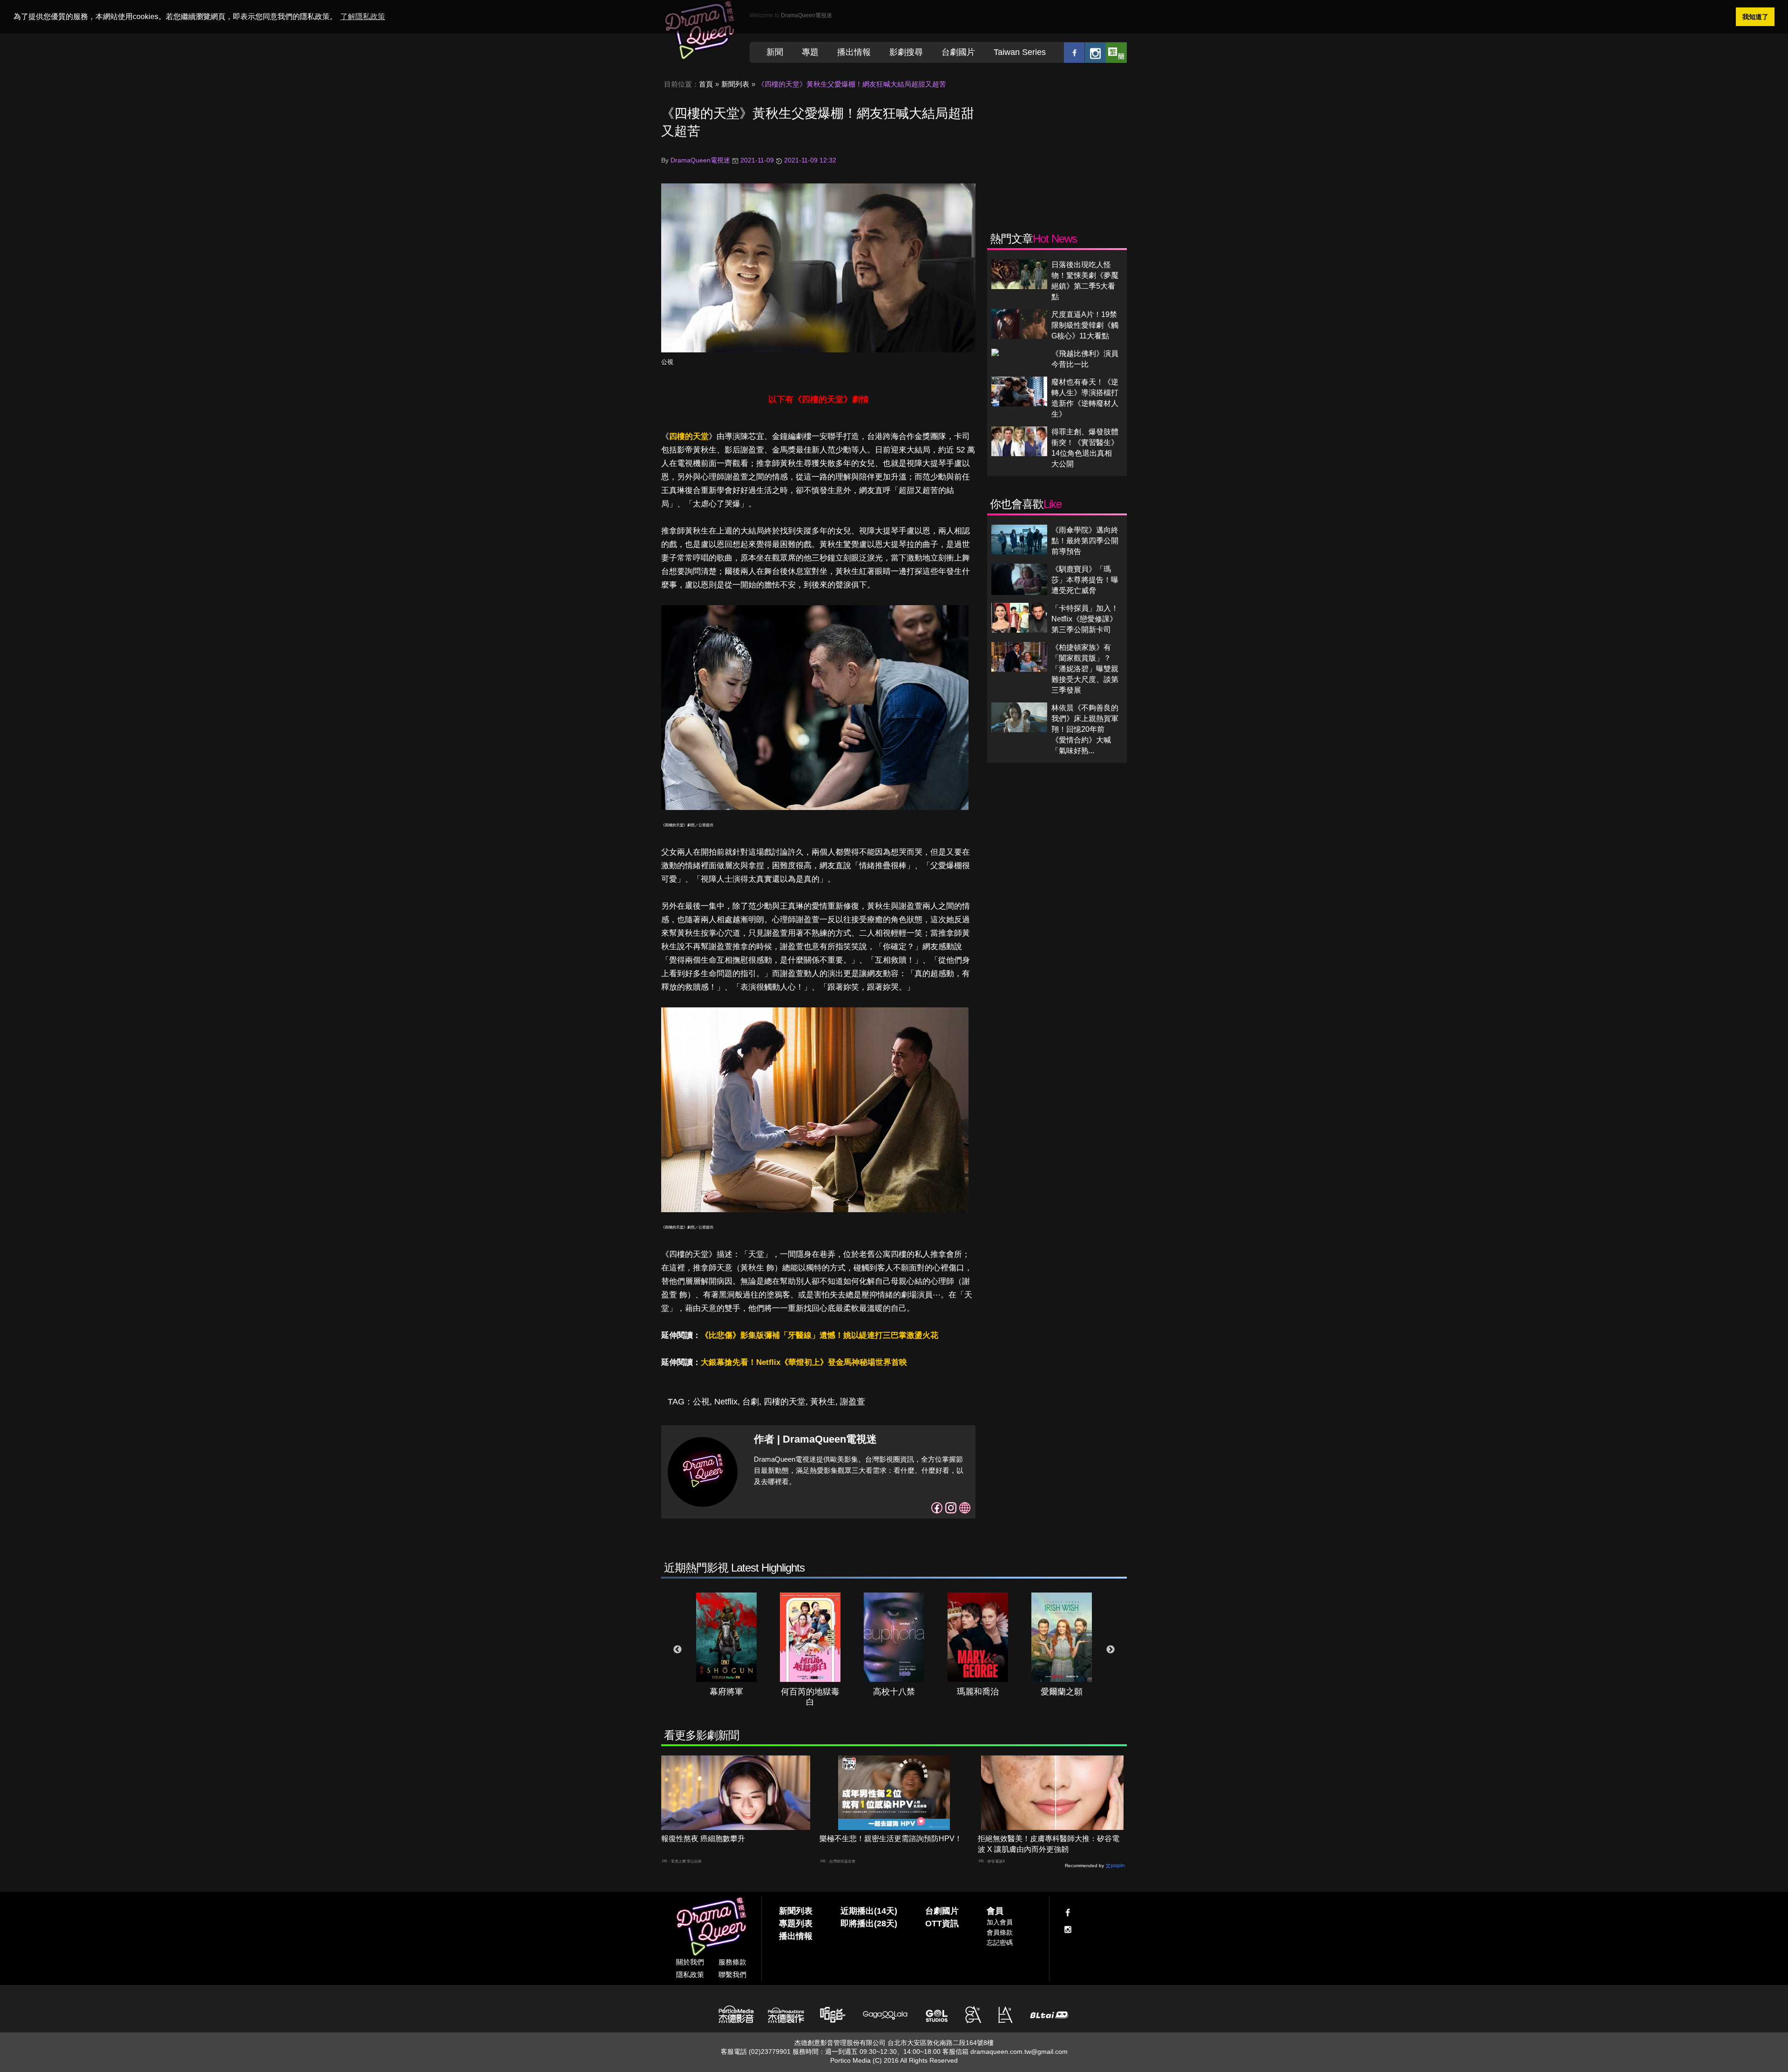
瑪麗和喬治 (978, 1692)
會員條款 (1000, 1932)
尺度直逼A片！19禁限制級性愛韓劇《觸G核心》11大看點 (1085, 325)
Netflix (726, 1402)
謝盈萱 (853, 1402)
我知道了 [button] (1755, 17)
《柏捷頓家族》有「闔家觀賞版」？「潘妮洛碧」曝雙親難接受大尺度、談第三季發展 (1085, 669)
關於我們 (690, 1962)
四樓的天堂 (689, 436)
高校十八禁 (894, 1692)
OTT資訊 (942, 1924)
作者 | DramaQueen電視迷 (815, 1439)
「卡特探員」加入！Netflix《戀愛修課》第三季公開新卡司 (1085, 619)
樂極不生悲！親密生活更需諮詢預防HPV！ (891, 1839)
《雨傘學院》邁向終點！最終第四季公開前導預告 (1085, 541)
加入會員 (1000, 1922)
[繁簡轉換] (1116, 52)
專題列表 (796, 1924)
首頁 (706, 84)
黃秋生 (823, 1402)
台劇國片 (958, 52)
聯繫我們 (732, 1974)
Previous (677, 1650)
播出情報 (854, 52)
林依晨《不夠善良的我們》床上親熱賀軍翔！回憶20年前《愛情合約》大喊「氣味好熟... (1085, 729)
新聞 (775, 52)
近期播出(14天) (869, 1911)
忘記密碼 (1000, 1943)
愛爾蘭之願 (1062, 1692)
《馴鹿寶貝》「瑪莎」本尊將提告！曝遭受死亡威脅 (1085, 580)
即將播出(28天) (869, 1924)
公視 (667, 362)
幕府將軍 (726, 1692)
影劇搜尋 (906, 52)
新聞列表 (735, 84)
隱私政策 (690, 1974)
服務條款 (732, 1962)
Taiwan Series (1020, 52)
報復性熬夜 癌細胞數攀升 (703, 1839)
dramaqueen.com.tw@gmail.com (1019, 2052)
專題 (810, 52)
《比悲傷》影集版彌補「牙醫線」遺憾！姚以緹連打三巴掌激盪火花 (819, 1335)
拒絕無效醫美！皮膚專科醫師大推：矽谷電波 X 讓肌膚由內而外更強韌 (1049, 1844)
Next (1111, 1650)
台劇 (751, 1402)
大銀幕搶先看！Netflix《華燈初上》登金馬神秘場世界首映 (804, 1362)
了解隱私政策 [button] (363, 17)
